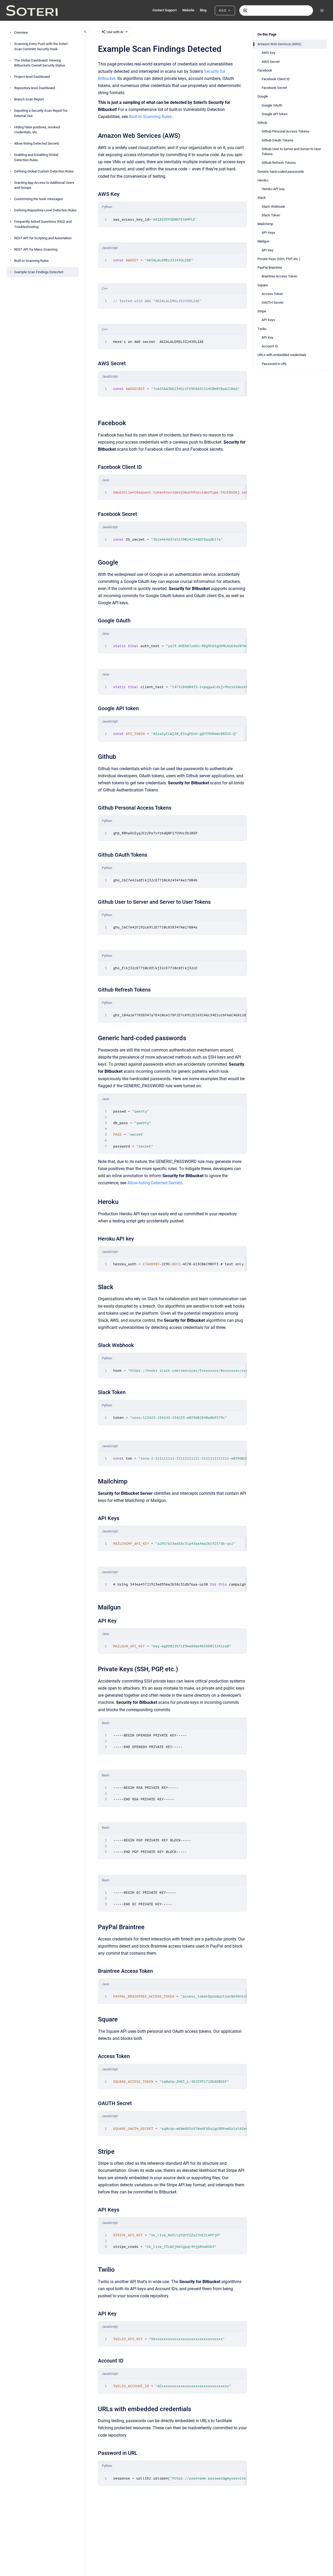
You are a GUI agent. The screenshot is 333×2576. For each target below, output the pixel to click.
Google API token (275, 114)
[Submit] (245, 11)
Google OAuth (272, 105)
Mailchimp (265, 224)
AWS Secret (271, 62)
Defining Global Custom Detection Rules (44, 171)
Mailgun (263, 241)
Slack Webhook (273, 207)
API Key (267, 250)
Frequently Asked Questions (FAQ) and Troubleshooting (43, 224)
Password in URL (274, 364)
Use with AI (115, 32)
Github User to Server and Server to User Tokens (291, 152)
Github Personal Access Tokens (285, 131)
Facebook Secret (274, 88)
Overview (21, 32)
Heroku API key (273, 189)
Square (263, 285)
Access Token (272, 294)
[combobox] (276, 11)
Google (263, 96)
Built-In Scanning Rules (31, 260)
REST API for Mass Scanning (36, 249)
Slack (262, 198)
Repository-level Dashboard (35, 88)
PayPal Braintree (270, 268)
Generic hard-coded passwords (281, 172)
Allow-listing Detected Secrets (37, 143)
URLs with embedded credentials (282, 355)
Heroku (263, 180)
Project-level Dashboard (32, 77)
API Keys (268, 233)
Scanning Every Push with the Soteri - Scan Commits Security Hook (42, 46)
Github (262, 123)
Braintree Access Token (279, 276)
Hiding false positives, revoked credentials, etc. (37, 129)
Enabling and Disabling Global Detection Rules (36, 157)
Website (188, 10)
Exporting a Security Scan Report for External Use (41, 113)
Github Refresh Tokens (279, 163)
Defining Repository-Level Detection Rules (45, 210)
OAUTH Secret (272, 303)
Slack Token (271, 215)
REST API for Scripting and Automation (43, 238)
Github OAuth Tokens (277, 140)
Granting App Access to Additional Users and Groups (44, 185)
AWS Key (269, 53)
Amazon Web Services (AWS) (279, 44)
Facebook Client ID (276, 79)
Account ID (270, 346)
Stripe (262, 311)
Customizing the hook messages (39, 199)
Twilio (262, 329)
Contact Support (165, 10)
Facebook (265, 70)
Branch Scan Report (29, 99)
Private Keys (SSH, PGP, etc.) (279, 259)
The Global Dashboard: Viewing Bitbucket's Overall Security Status (40, 63)
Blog (203, 10)
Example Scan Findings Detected (39, 272)
